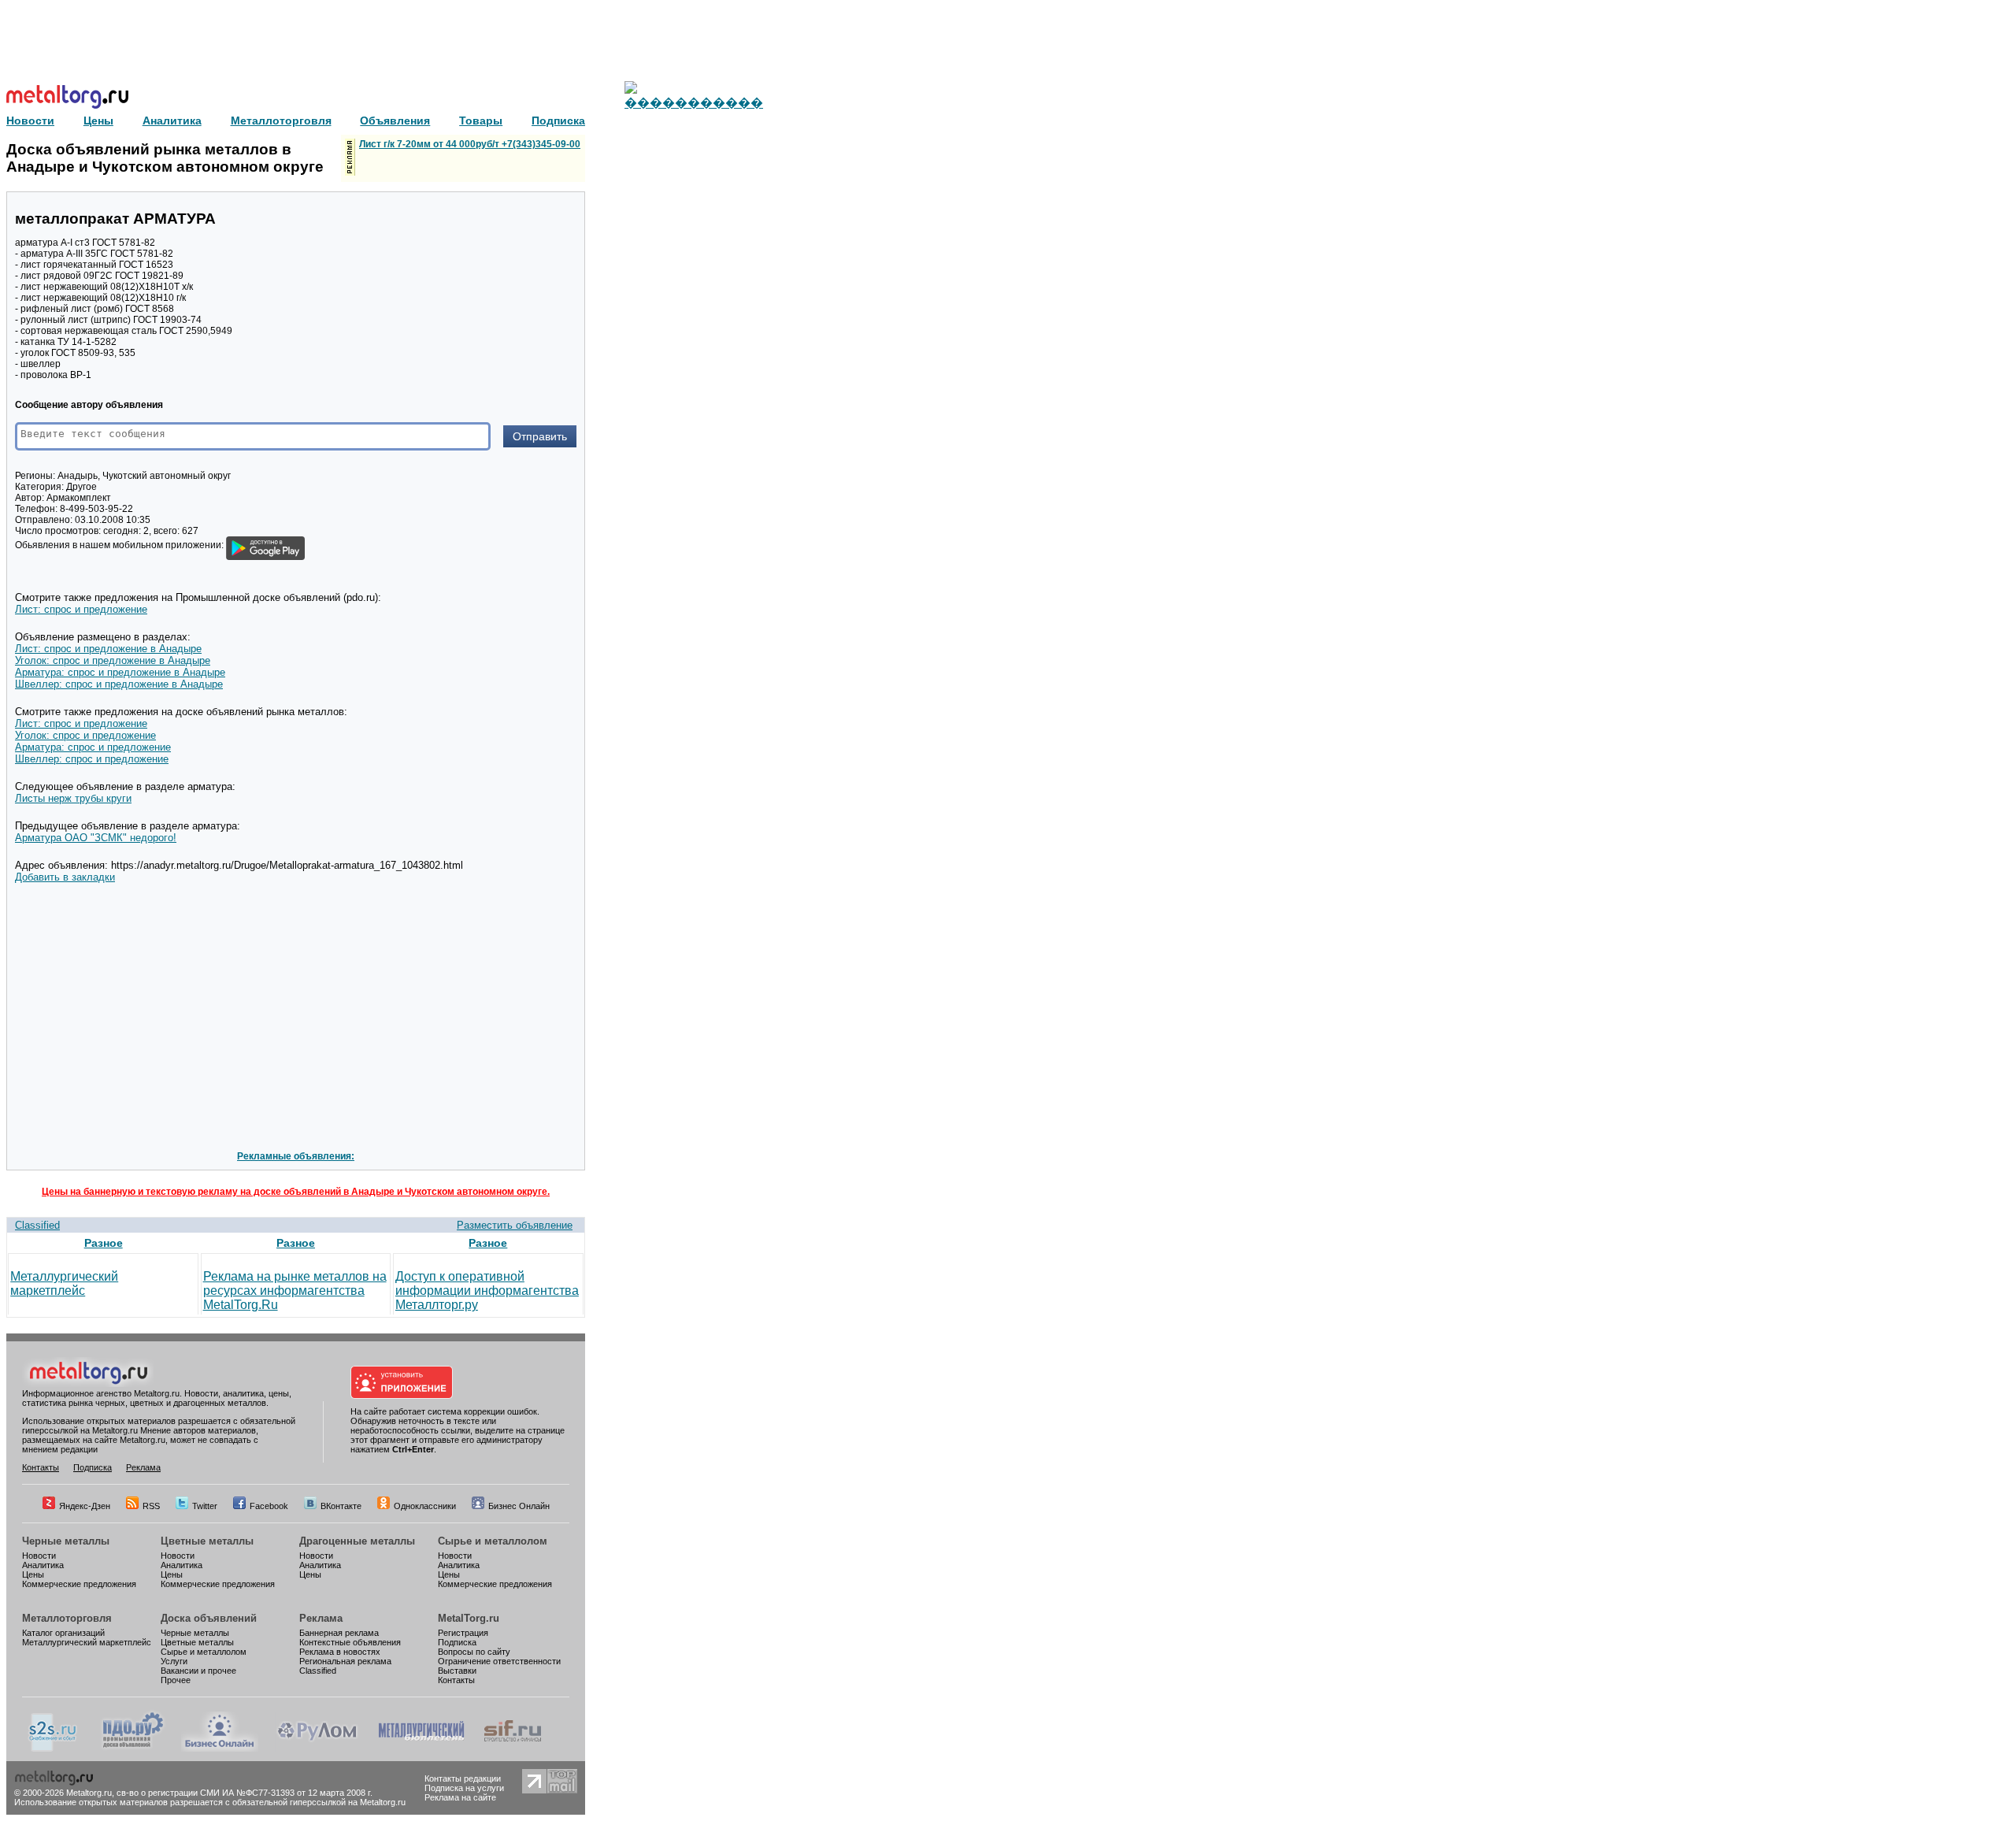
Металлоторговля (67, 1618)
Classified (37, 1225)
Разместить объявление (515, 1225)
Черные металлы (66, 1541)
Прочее (176, 1680)
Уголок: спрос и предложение (85, 735)
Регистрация (463, 1633)
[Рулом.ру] (317, 1749)
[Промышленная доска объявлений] (133, 1749)
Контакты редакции (463, 1778)
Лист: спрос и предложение (81, 609)
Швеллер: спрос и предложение (92, 759)
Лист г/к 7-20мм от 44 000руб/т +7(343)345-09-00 (470, 144)
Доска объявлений (209, 1618)
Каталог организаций (63, 1633)
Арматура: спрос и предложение (93, 747)
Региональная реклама (345, 1661)
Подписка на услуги (464, 1788)
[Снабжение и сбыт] (54, 1749)
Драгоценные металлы (357, 1541)
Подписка (93, 1467)
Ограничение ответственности (499, 1661)
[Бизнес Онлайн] (220, 1749)
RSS (151, 1506)
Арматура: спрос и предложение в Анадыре (120, 672)
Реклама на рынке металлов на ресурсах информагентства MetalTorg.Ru (295, 1291)
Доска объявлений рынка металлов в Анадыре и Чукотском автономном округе (165, 158)
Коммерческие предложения (79, 1584)
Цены (33, 1574)
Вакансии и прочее (198, 1671)
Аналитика (43, 1565)
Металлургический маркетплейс (64, 1283)
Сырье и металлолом (493, 1541)
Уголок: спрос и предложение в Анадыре (113, 660)
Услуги (174, 1661)
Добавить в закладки (65, 877)
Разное (104, 1243)
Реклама (143, 1467)
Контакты (41, 1467)
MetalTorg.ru (469, 1618)
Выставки (457, 1671)
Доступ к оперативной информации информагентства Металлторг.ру (487, 1291)
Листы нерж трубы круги (73, 798)
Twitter (205, 1506)
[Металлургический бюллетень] (421, 1749)
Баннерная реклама (339, 1633)
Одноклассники (425, 1506)
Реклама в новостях (340, 1652)
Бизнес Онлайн (519, 1506)
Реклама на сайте (460, 1797)
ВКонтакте (341, 1506)
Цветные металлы (207, 1541)
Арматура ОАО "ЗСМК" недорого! (96, 838)
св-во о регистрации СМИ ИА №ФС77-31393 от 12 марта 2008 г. (245, 1793)
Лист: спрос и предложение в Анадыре (108, 649)
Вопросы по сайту (474, 1652)
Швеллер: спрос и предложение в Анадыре (119, 684)
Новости (39, 1556)
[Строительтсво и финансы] (513, 1749)
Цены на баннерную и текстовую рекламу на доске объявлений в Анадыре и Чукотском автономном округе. (296, 1192)
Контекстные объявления (350, 1642)
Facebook (269, 1506)
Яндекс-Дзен (85, 1506)
